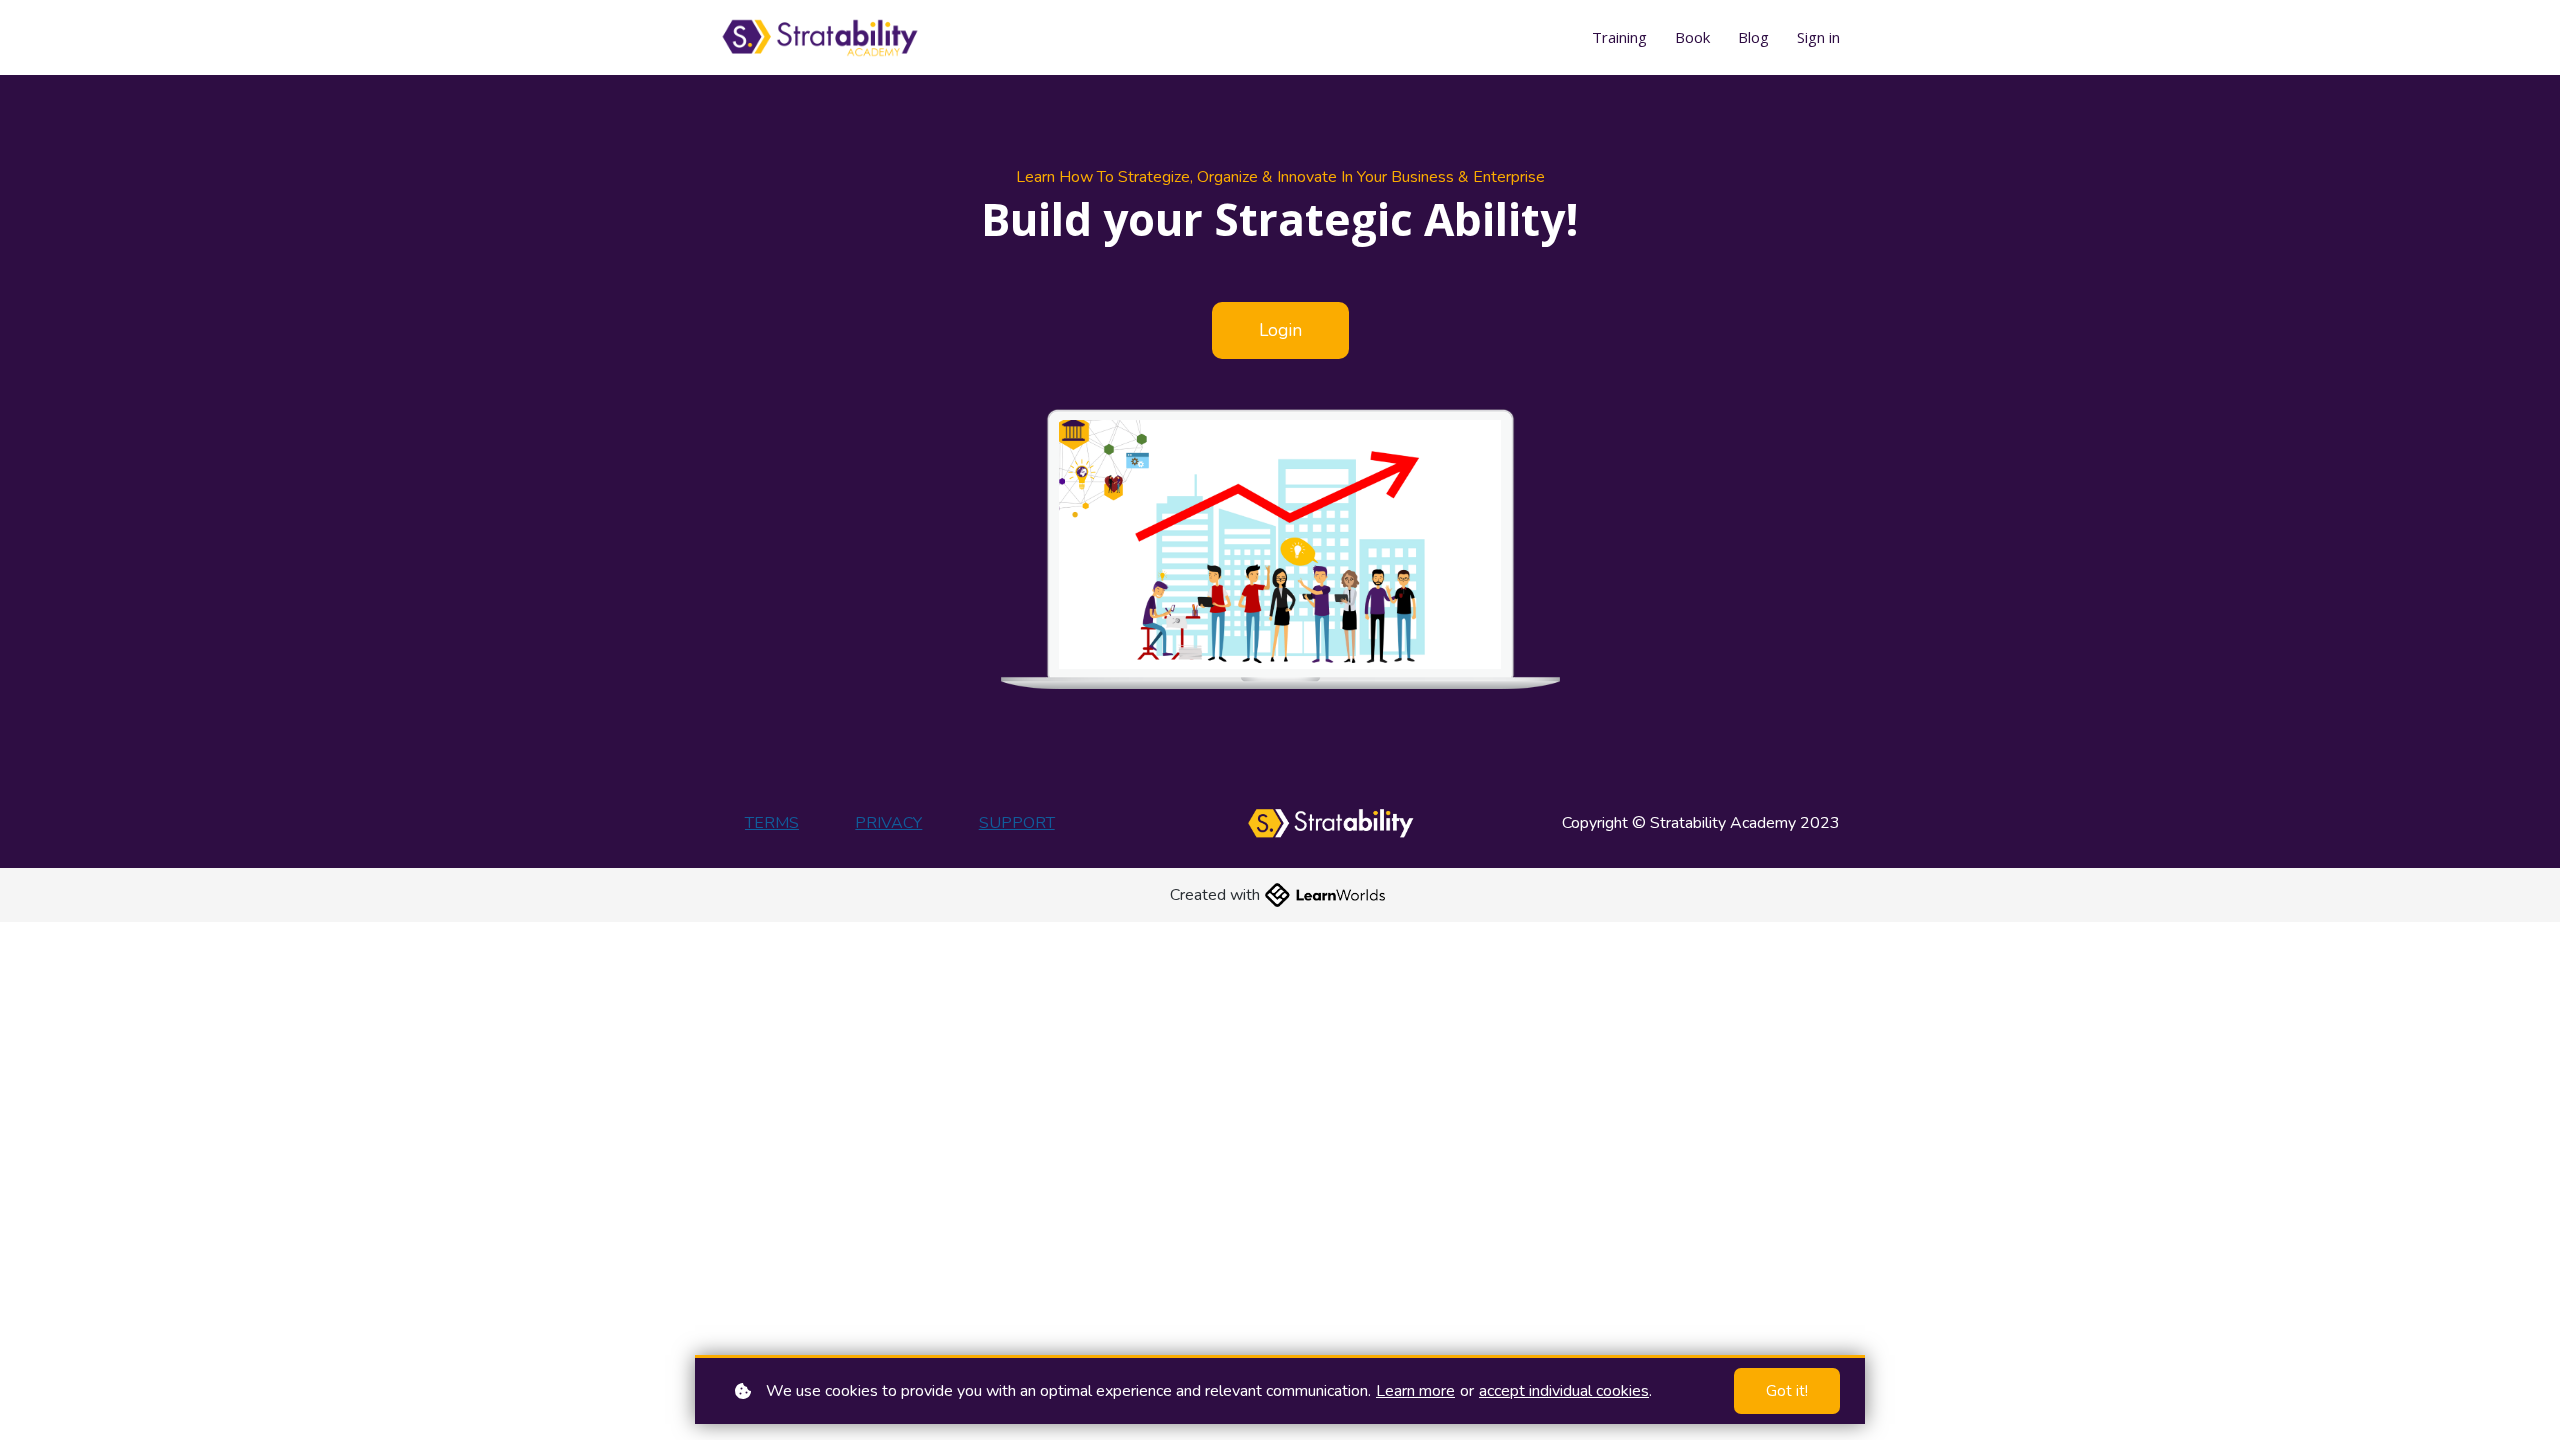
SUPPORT (1017, 823)
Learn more (1415, 1391)
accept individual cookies (1564, 1391)
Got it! (1787, 1391)
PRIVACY (888, 823)
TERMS (772, 823)
